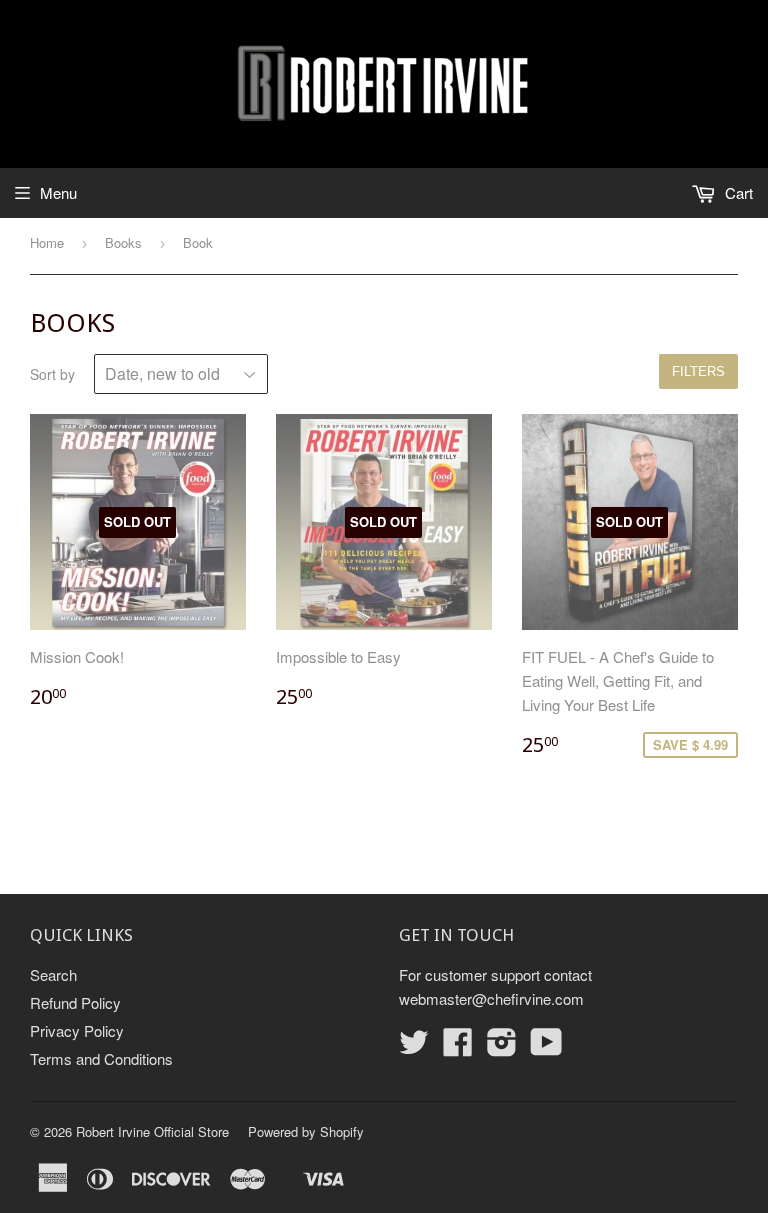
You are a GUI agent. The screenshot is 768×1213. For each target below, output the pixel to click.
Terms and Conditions (101, 1058)
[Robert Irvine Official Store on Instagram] (502, 1047)
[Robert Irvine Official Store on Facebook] (458, 1047)
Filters (698, 371)
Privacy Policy (77, 1030)
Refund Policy (75, 1002)
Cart (737, 192)
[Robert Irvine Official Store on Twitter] (414, 1047)
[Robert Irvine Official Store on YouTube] (546, 1047)
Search (53, 974)
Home (47, 242)
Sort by (52, 374)
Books (123, 242)
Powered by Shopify (306, 1131)
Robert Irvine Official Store (152, 1131)
